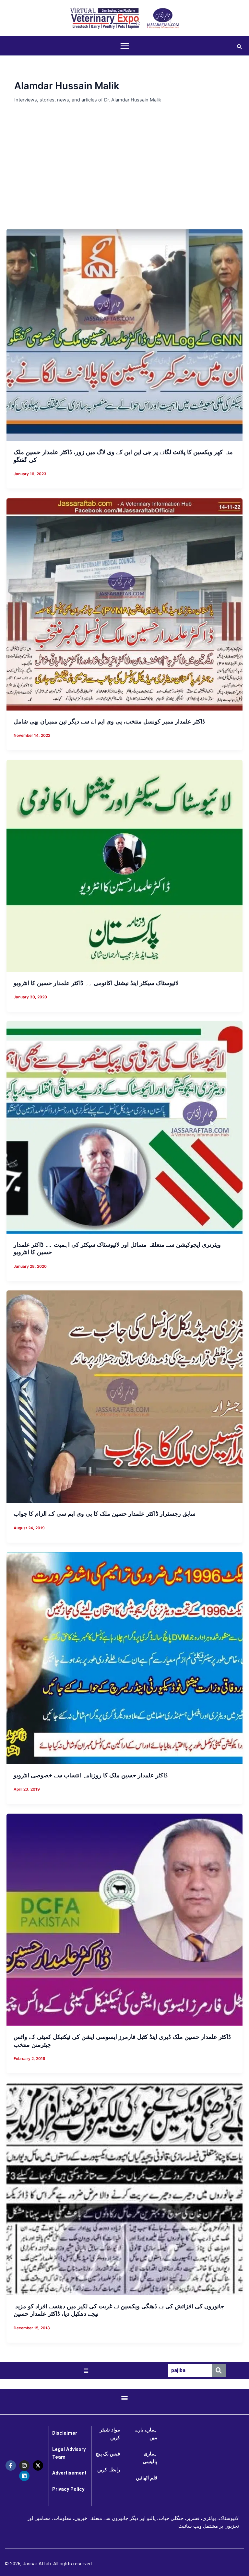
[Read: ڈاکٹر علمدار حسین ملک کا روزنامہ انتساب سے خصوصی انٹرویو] (124, 1658)
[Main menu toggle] (125, 46)
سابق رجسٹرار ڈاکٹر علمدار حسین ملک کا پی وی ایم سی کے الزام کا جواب (105, 1513)
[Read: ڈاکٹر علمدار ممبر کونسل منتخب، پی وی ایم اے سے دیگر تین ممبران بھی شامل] (124, 604)
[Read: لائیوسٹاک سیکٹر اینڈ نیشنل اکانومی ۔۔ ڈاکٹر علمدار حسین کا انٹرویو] (124, 865)
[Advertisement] (124, 173)
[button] (240, 46)
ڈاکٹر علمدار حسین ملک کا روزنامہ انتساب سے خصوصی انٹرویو (91, 1775)
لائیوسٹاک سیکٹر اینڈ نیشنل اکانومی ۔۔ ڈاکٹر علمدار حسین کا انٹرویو (96, 983)
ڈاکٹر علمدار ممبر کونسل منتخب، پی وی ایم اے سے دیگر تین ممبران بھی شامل (109, 721)
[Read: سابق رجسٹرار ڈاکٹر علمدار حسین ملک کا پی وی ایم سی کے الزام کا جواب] (124, 1396)
